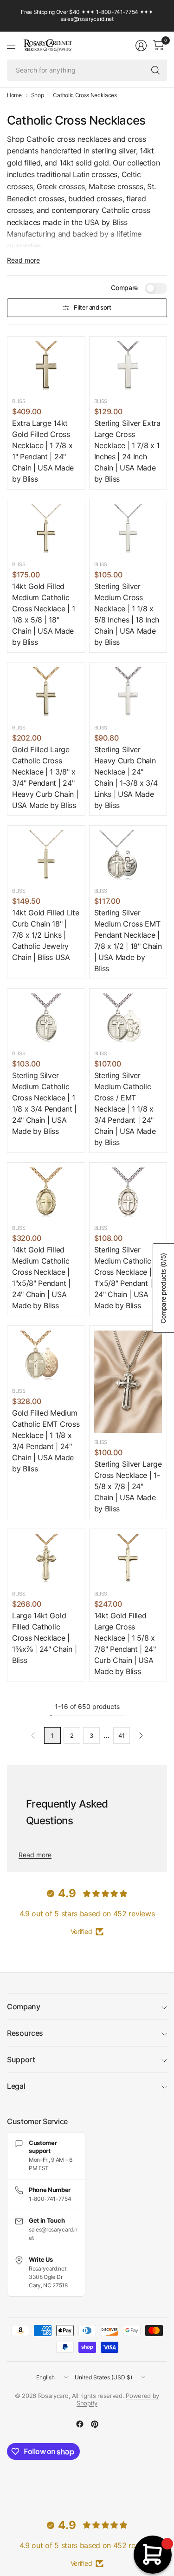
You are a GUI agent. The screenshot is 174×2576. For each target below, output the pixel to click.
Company (24, 2006)
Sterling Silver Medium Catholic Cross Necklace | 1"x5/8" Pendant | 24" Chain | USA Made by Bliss (123, 1278)
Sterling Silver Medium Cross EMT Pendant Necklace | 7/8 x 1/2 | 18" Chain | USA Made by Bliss (128, 940)
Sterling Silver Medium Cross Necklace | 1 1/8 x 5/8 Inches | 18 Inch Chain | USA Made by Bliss (127, 614)
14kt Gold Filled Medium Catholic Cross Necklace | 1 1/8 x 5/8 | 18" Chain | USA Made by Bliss (43, 614)
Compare (124, 288)
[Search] (155, 70)
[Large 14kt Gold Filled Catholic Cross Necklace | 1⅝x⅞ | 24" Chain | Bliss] (46, 1559)
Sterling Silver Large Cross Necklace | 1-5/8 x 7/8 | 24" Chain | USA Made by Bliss (128, 1486)
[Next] (141, 1735)
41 (121, 1735)
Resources (25, 2033)
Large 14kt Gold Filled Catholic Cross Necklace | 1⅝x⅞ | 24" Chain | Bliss (44, 1638)
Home (14, 95)
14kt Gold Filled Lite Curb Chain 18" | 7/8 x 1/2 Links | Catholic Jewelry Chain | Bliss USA (45, 935)
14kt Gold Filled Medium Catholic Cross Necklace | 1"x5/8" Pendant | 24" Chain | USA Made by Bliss (41, 1278)
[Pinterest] (95, 2424)
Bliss (19, 401)
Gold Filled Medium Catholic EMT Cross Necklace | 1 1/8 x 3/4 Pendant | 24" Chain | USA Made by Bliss (46, 1441)
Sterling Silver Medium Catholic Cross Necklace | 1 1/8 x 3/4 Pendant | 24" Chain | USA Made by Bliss (44, 1103)
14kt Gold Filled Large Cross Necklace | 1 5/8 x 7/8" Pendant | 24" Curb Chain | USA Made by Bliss (125, 1643)
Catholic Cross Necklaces (85, 95)
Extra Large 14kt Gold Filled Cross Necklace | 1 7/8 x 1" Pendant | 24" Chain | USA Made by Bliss (43, 451)
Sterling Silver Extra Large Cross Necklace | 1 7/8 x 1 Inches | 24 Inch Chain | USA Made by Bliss (127, 451)
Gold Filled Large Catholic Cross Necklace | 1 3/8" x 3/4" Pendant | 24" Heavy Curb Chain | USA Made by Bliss (45, 777)
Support (21, 2059)
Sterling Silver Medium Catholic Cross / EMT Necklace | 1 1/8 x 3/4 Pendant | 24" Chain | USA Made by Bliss (125, 1109)
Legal (16, 2086)
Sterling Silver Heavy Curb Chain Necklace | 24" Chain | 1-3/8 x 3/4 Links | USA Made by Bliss (126, 777)
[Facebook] (80, 2424)
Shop (38, 95)
